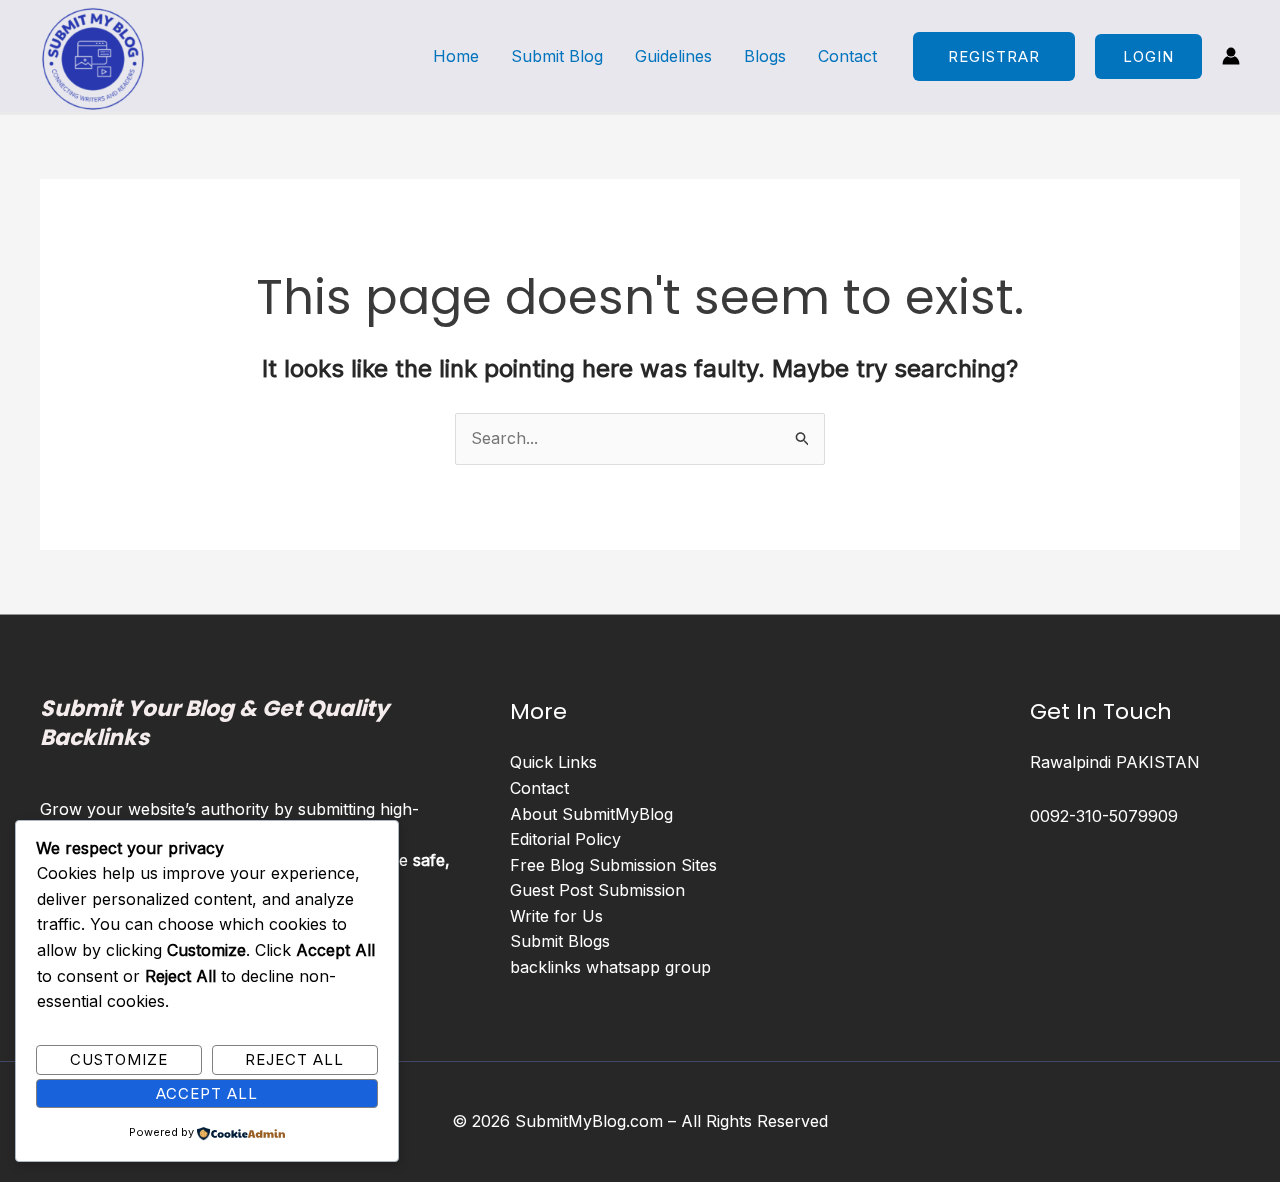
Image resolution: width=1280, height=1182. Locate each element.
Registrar (994, 56)
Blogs (765, 56)
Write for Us (556, 916)
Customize (119, 1059)
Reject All (294, 1059)
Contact (847, 56)
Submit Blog (557, 56)
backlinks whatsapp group (610, 967)
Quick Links (553, 762)
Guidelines (673, 56)
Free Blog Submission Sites (613, 865)
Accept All (207, 1093)
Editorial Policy (565, 839)
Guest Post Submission (597, 890)
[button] (1148, 56)
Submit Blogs (560, 941)
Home (456, 56)
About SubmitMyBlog (591, 814)
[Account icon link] (1231, 56)
